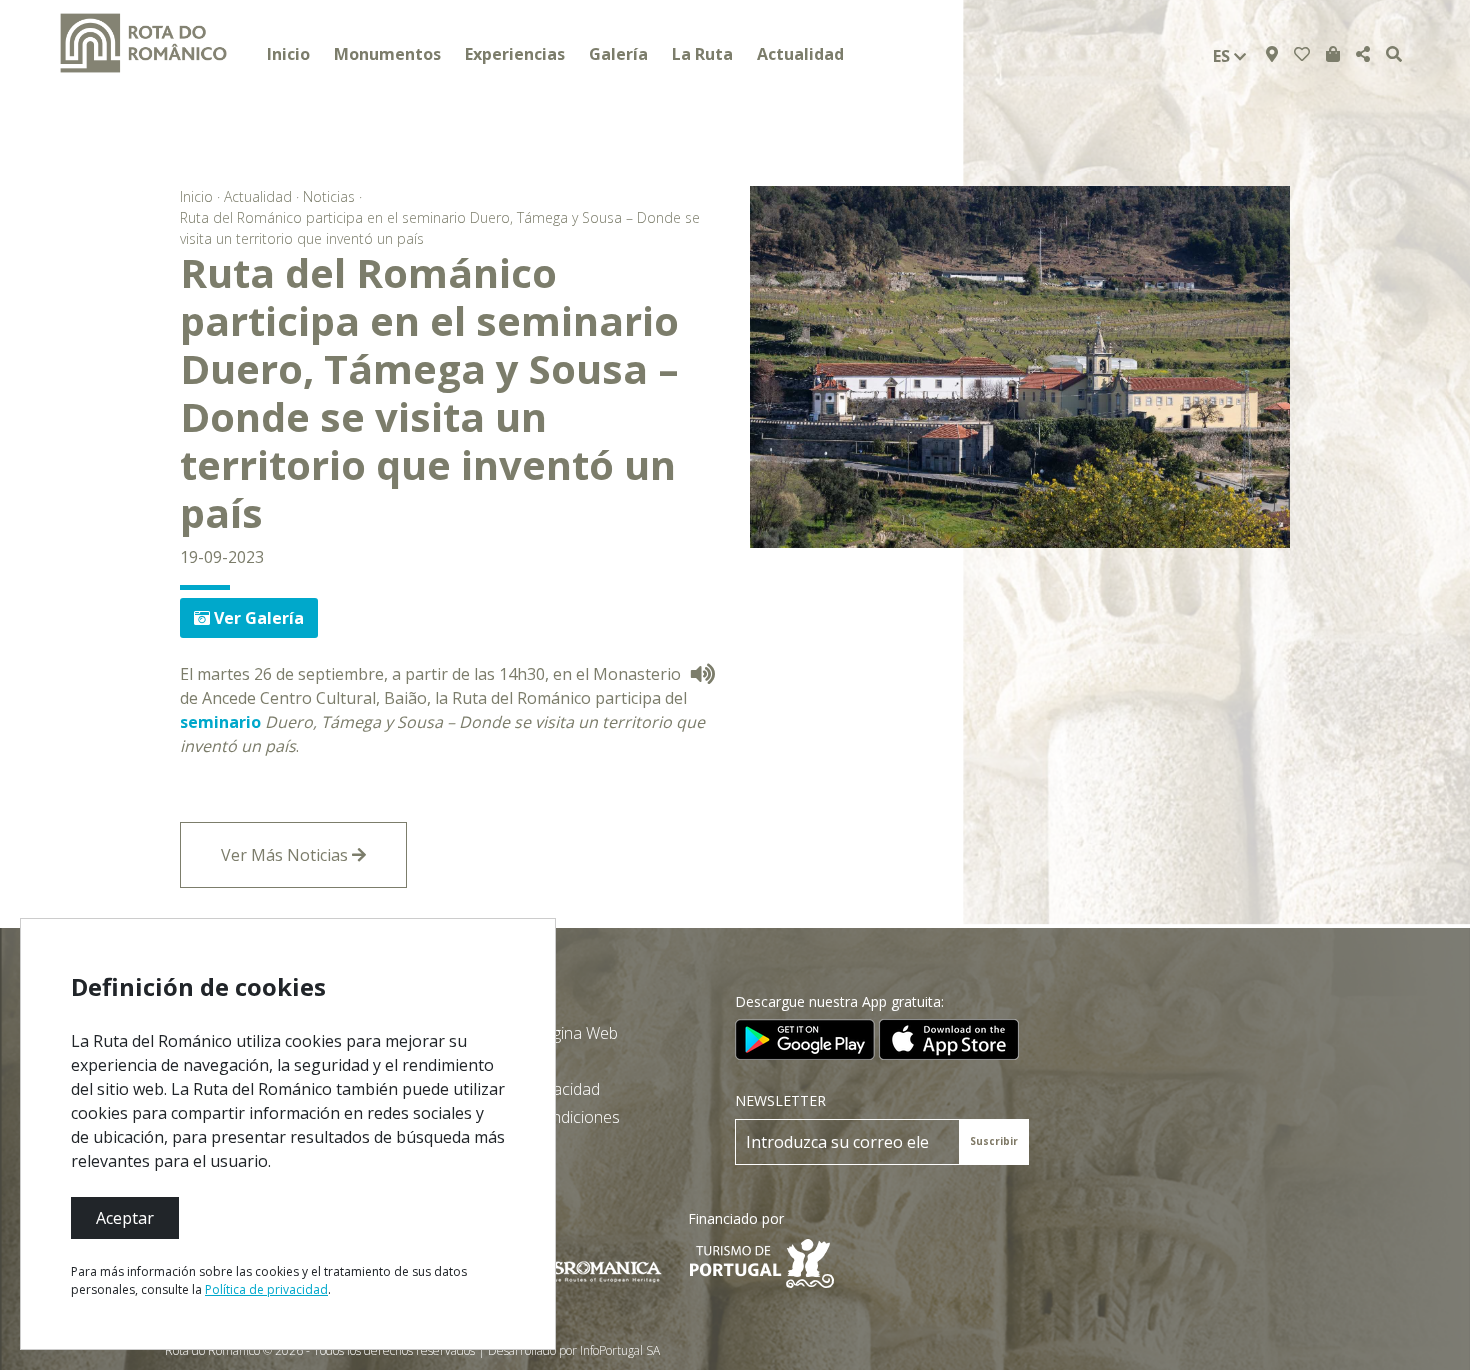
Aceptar (125, 1218)
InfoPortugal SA (620, 1350)
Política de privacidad (266, 1289)
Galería (618, 54)
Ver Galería (257, 618)
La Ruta (702, 54)
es (1223, 56)
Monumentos (387, 54)
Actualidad (800, 54)
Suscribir (994, 1141)
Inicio (288, 54)
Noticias (329, 196)
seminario (220, 722)
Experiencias (515, 54)
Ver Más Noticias (286, 855)
